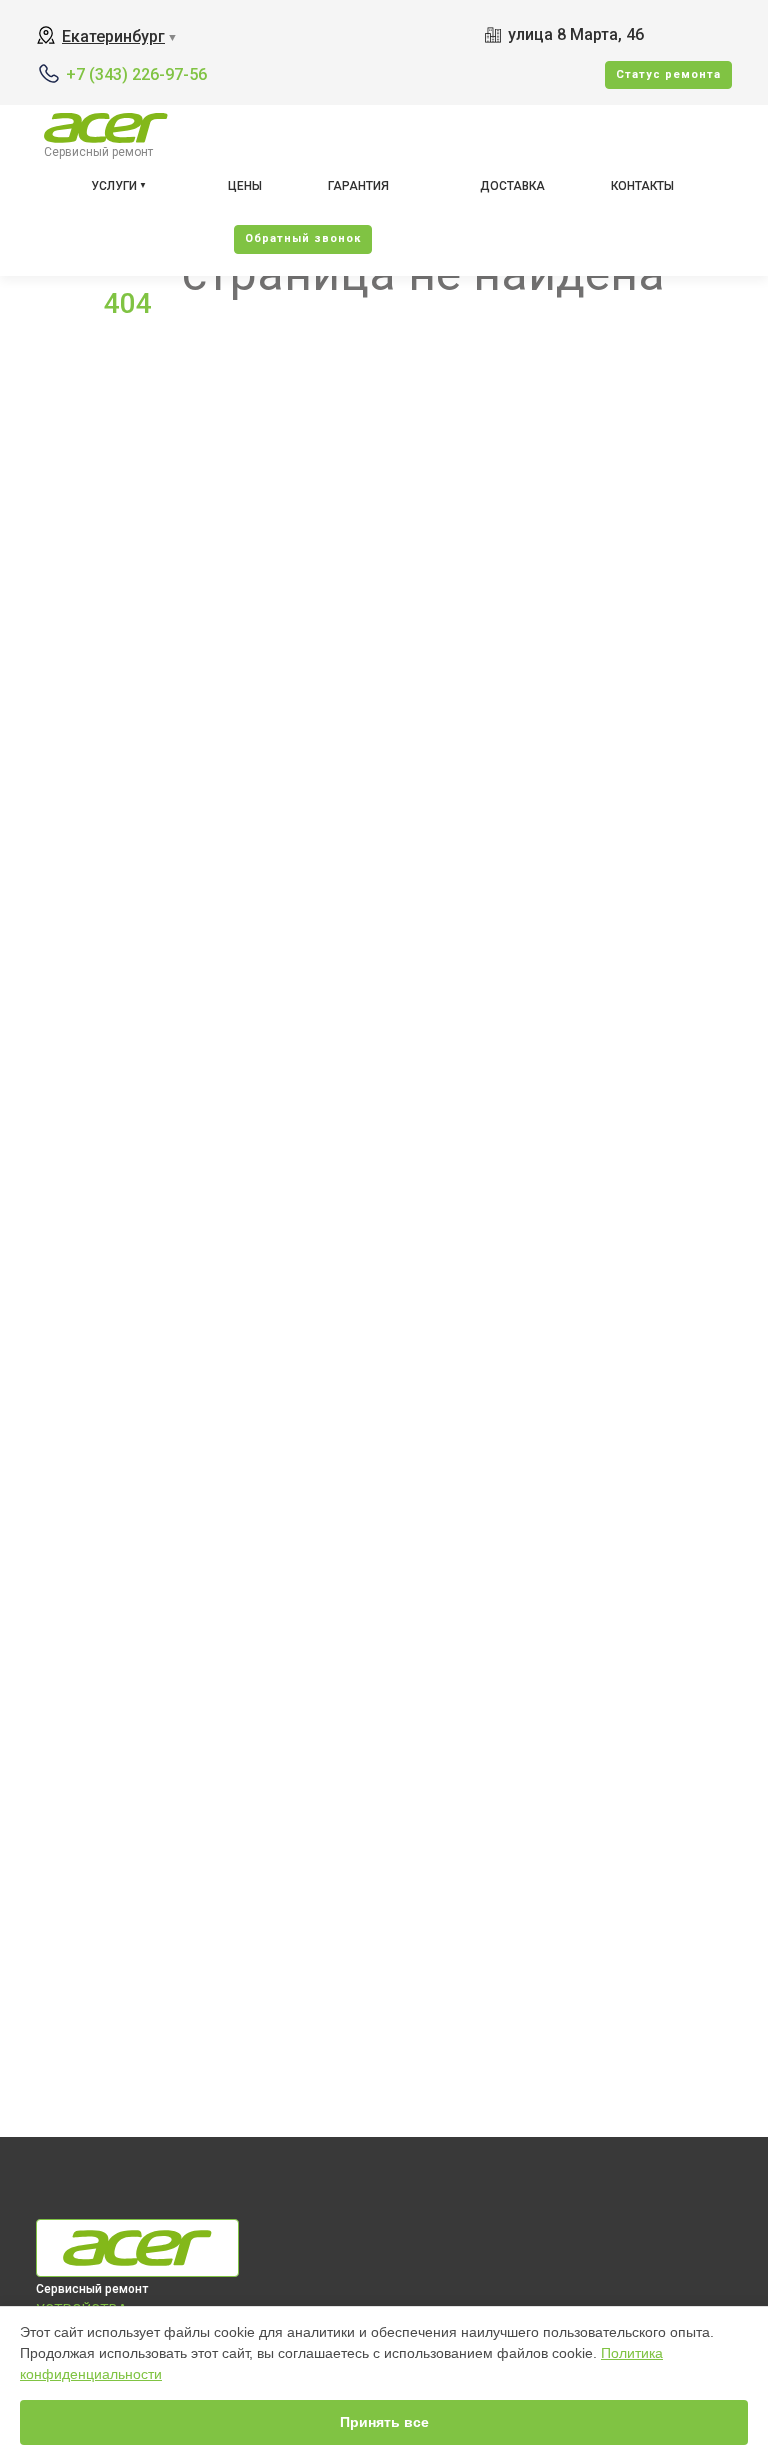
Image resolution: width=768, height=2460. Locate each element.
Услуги (114, 186)
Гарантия (358, 186)
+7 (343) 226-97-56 (136, 74)
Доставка (512, 186)
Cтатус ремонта (668, 74)
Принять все (384, 2422)
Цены (245, 186)
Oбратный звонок (303, 238)
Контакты (642, 186)
